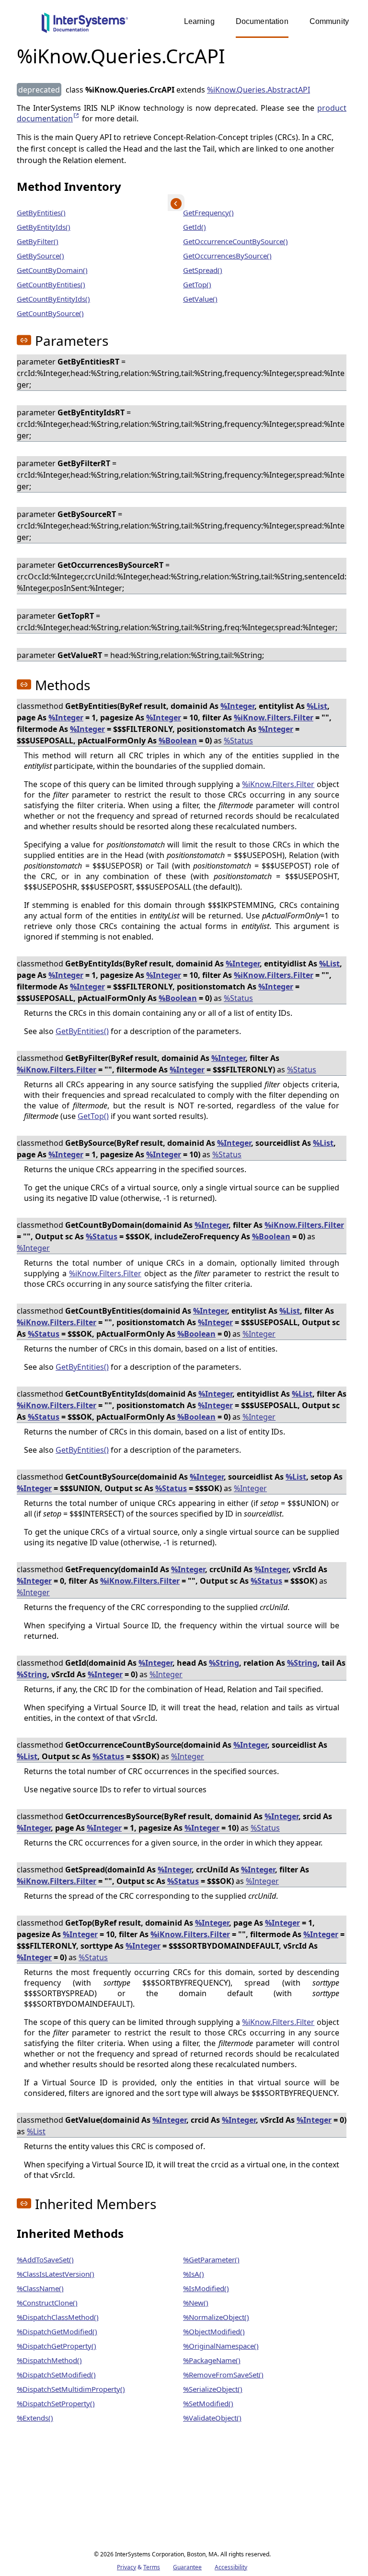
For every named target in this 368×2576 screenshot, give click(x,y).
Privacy (126, 2567)
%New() (196, 2303)
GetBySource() (40, 256)
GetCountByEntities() (51, 284)
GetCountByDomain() (52, 270)
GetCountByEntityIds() (53, 299)
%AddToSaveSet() (45, 2259)
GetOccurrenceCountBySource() (236, 241)
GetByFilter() (38, 241)
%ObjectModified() (214, 2331)
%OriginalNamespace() (221, 2346)
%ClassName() (40, 2288)
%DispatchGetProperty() (57, 2346)
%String (224, 1663)
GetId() (195, 227)
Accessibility (231, 2567)
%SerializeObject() (213, 2389)
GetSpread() (203, 270)
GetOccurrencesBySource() (227, 256)
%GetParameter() (211, 2259)
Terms (152, 2567)
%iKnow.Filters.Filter (274, 718)
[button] (24, 340)
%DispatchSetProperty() (56, 2403)
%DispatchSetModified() (56, 2375)
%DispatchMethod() (49, 2360)
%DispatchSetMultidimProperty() (71, 2389)
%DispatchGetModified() (57, 2331)
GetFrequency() (208, 212)
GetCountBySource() (50, 313)
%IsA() (194, 2274)
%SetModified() (208, 2403)
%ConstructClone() (47, 2303)
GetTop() (197, 284)
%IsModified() (206, 2288)
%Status (238, 741)
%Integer (237, 706)
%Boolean (178, 741)
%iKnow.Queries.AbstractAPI (259, 90)
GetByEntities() (41, 212)
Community (329, 21)
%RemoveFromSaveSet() (223, 2375)
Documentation (262, 21)
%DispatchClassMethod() (58, 2317)
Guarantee (187, 2567)
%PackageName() (212, 2360)
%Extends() (35, 2418)
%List (317, 706)
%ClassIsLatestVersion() (56, 2274)
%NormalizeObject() (216, 2317)
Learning (199, 21)
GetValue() (200, 299)
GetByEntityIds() (44, 227)
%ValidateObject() (212, 2418)
